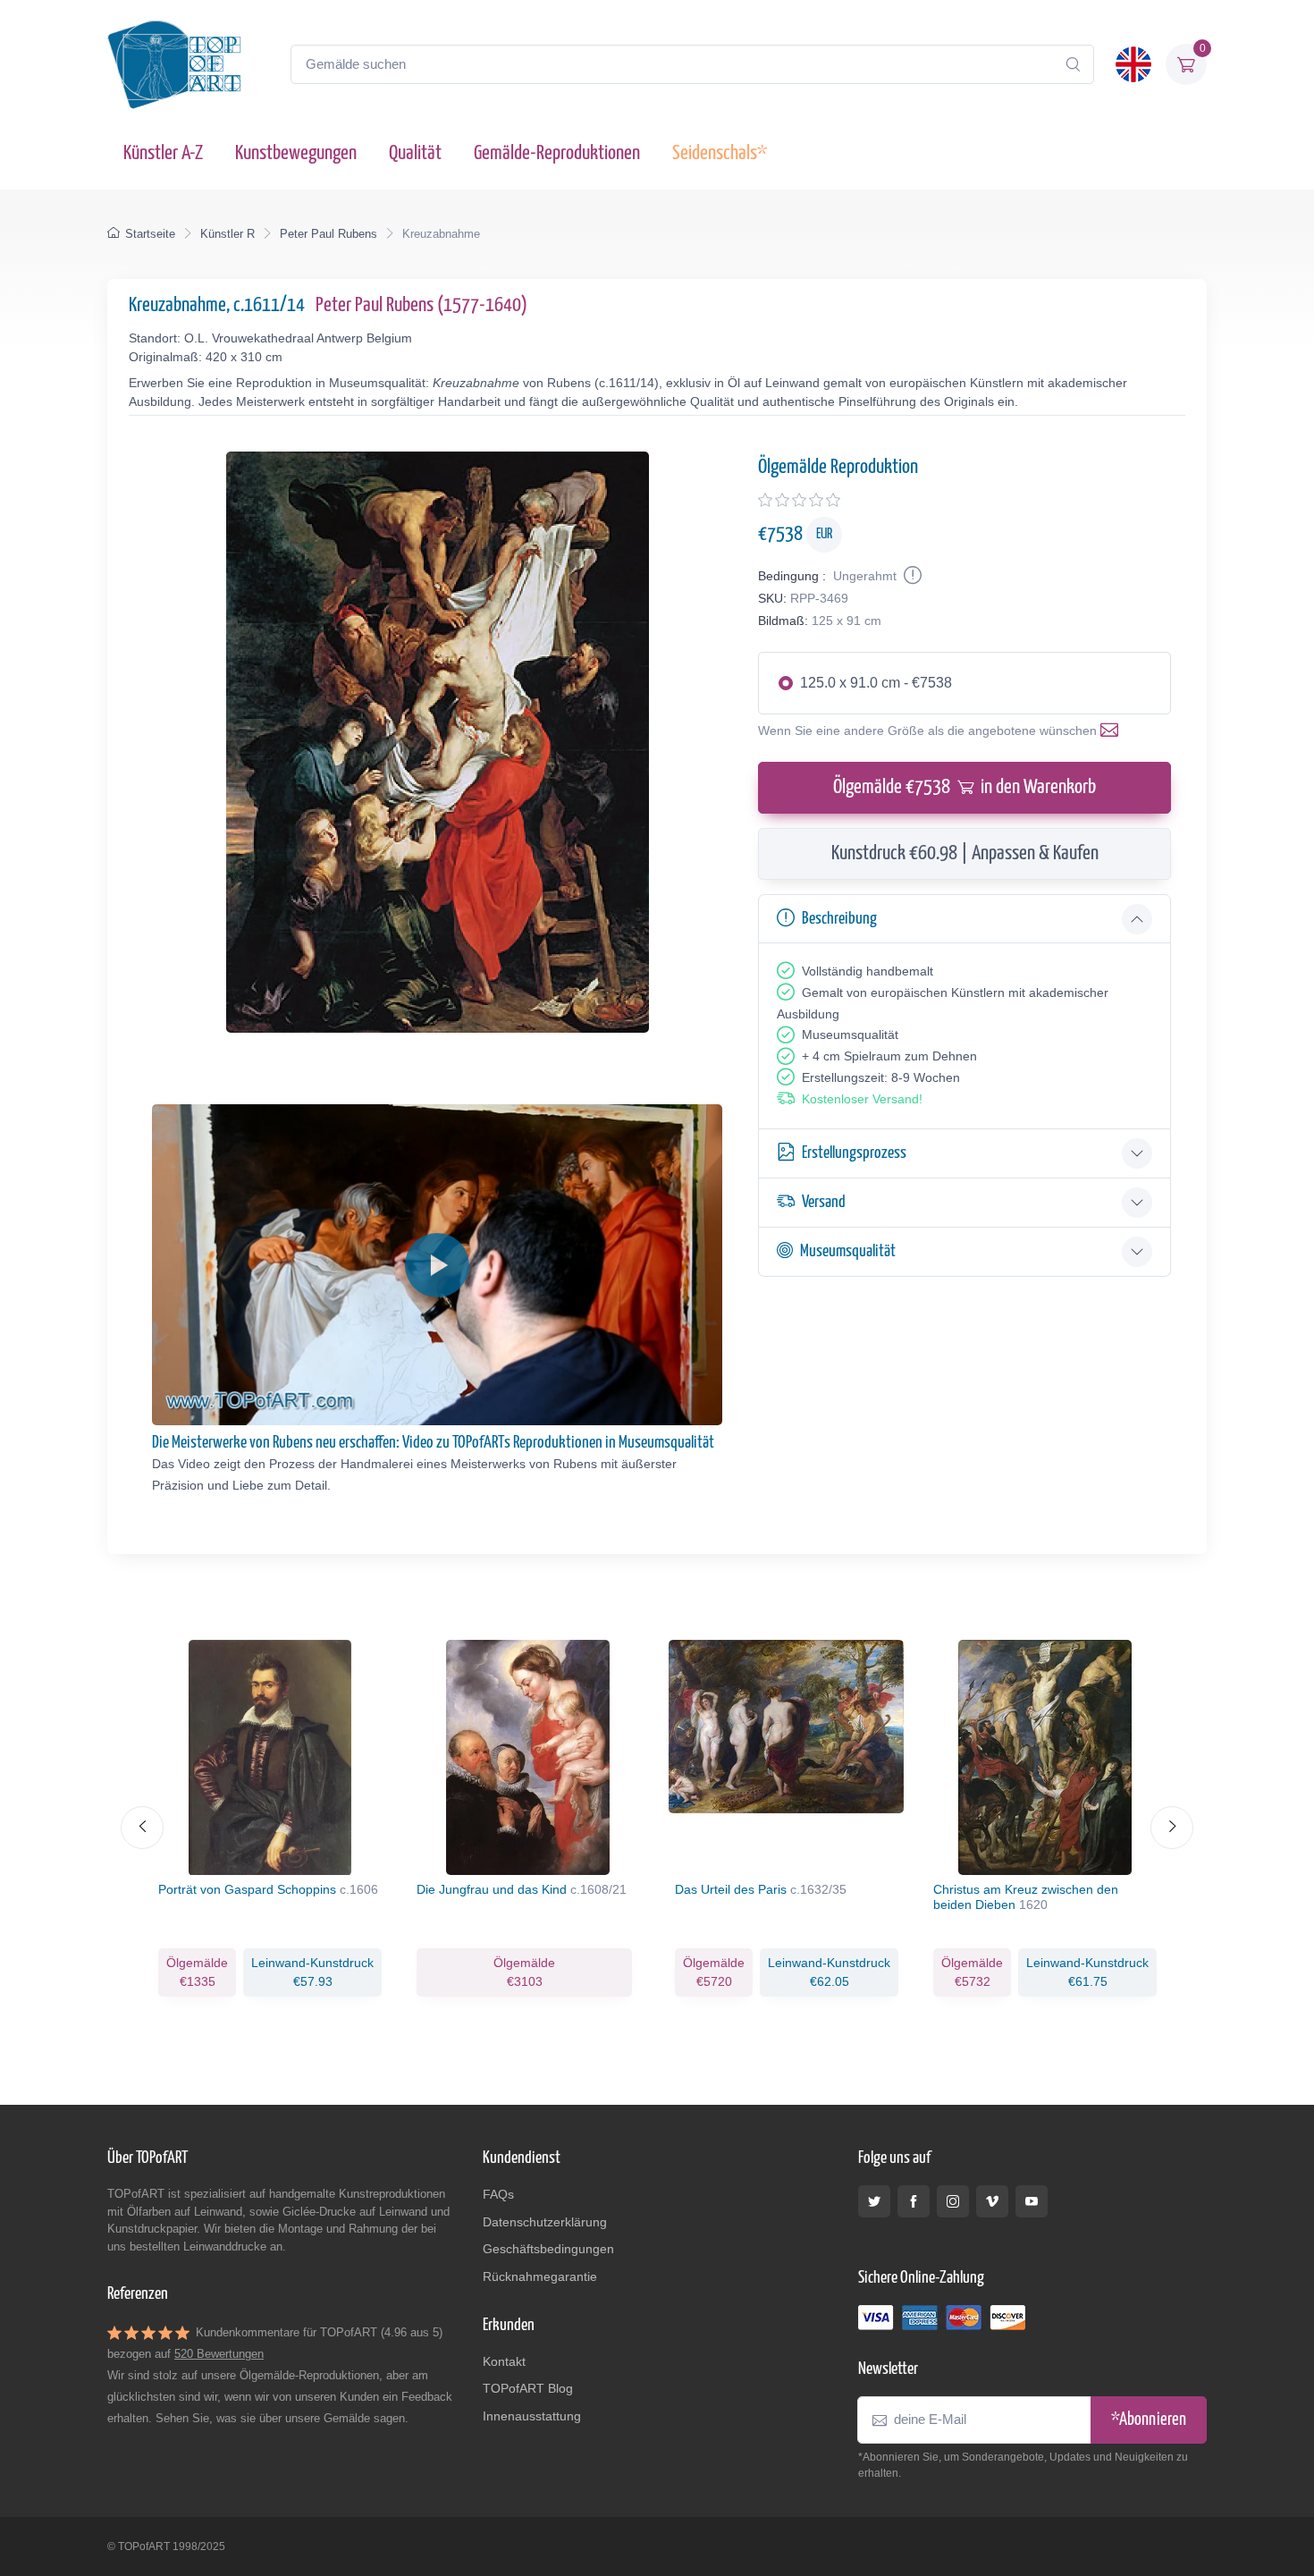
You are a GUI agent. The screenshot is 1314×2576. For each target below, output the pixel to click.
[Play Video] (437, 1265)
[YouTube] (1032, 2201)
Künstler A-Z (163, 153)
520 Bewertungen (219, 2354)
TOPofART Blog (528, 2388)
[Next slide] (1172, 1828)
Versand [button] (824, 1202)
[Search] (1073, 64)
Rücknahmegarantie (540, 2276)
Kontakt (504, 2361)
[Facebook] (914, 2201)
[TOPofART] (174, 64)
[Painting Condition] (911, 576)
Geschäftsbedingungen (548, 2249)
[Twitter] (874, 2201)
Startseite (150, 234)
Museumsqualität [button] (848, 1251)
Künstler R (227, 234)
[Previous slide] (142, 1828)
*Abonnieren (1149, 2420)
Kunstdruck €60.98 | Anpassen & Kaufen (965, 853)
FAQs (498, 2194)
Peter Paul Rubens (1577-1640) (421, 305)
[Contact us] (1113, 731)
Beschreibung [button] (839, 919)
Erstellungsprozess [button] (854, 1153)
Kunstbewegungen (296, 153)
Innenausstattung (532, 2416)
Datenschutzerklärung (545, 2222)
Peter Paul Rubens (328, 234)
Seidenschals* (720, 153)
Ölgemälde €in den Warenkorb (964, 787)
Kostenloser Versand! (862, 1099)
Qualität (415, 153)
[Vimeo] (992, 2201)
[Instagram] (953, 2201)
